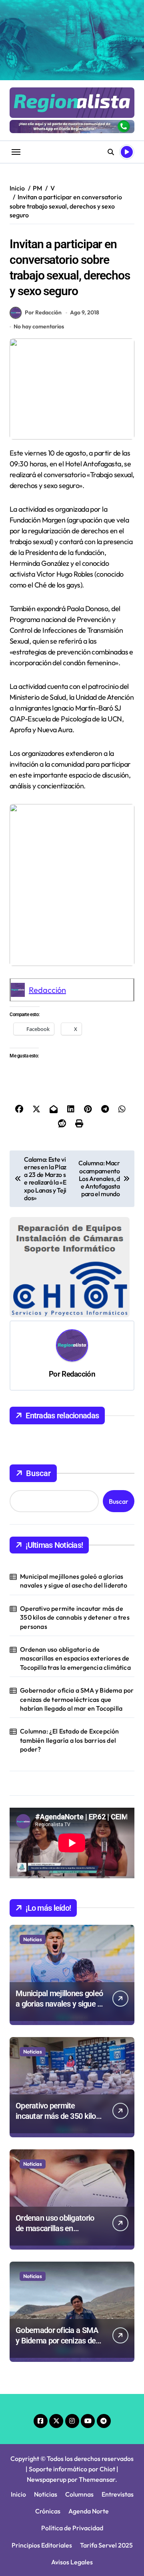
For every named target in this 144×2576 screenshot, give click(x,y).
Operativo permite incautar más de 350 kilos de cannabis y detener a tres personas (75, 1617)
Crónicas (48, 2511)
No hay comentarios (39, 326)
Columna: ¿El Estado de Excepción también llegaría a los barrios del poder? (69, 1740)
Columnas (79, 2494)
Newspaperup (47, 2479)
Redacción (47, 990)
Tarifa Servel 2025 (106, 2545)
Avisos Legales (72, 2562)
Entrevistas (118, 2494)
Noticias (33, 1939)
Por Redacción (43, 312)
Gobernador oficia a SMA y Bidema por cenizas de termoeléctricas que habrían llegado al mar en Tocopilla (77, 1699)
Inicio (18, 2494)
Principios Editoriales (42, 2545)
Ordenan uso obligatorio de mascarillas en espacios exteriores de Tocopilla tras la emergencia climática (75, 1658)
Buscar (38, 1473)
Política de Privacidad (72, 2528)
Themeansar (97, 2479)
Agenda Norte (89, 2511)
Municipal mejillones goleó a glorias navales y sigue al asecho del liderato (74, 1581)
